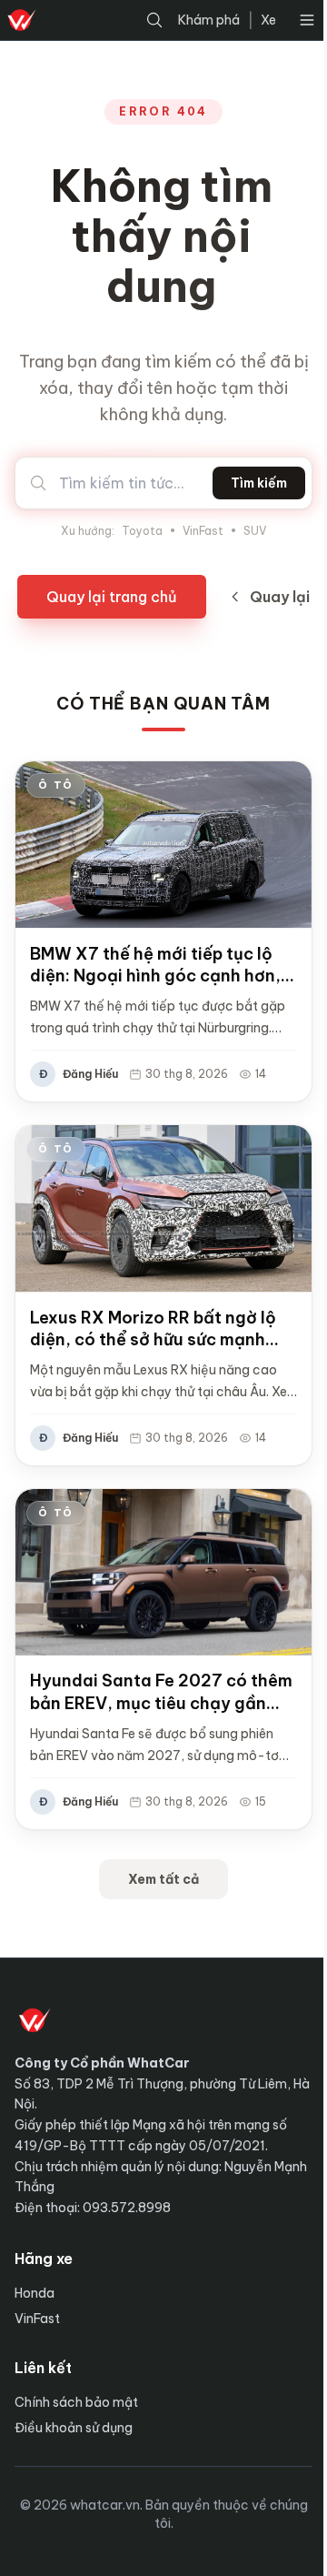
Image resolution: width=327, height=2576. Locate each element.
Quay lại (280, 597)
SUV (255, 531)
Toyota (142, 531)
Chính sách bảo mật (76, 2402)
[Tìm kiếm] (154, 20)
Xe (268, 20)
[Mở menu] (307, 20)
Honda (35, 2293)
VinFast (203, 531)
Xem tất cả (163, 1879)
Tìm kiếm (259, 483)
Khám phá (209, 20)
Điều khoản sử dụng (74, 2428)
